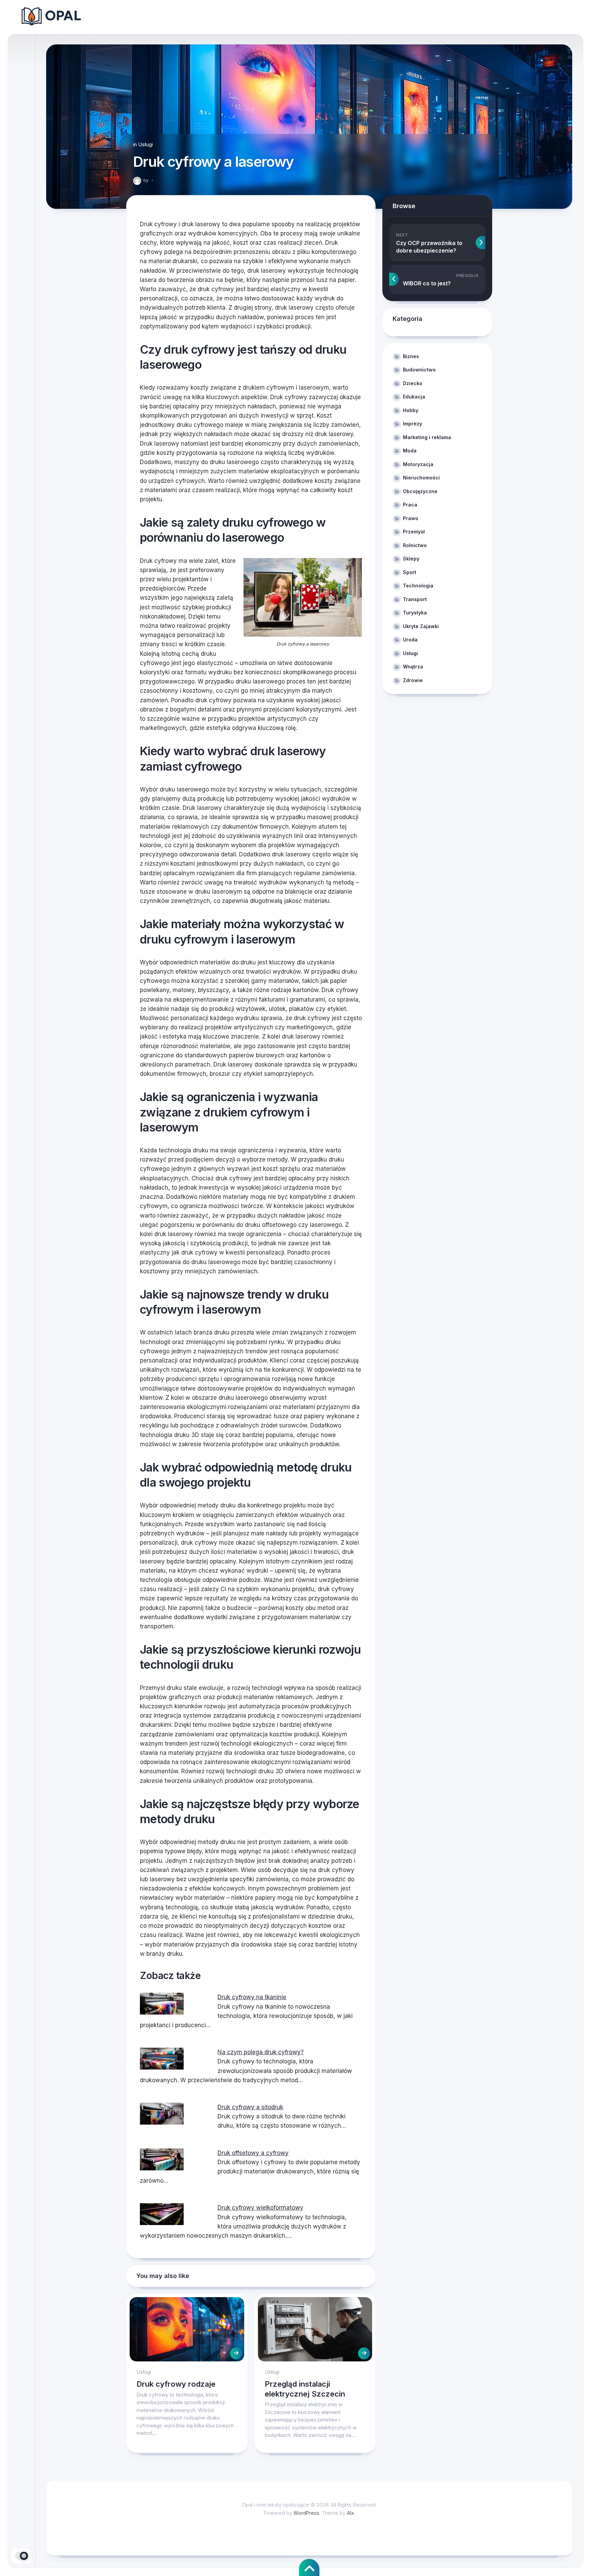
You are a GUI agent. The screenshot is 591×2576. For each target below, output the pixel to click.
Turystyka (415, 613)
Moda (410, 451)
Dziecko (413, 383)
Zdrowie (413, 680)
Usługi (146, 144)
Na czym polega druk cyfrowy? (261, 2052)
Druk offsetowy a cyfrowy (253, 2153)
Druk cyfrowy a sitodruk (250, 2107)
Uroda (410, 640)
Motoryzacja (418, 464)
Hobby (411, 410)
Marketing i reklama (427, 437)
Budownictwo (419, 370)
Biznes (411, 356)
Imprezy (412, 424)
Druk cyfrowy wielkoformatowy (260, 2208)
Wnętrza (413, 667)
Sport (410, 572)
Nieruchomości (421, 478)
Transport (415, 599)
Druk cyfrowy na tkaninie (252, 1997)
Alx (350, 2513)
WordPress (306, 2513)
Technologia (418, 586)
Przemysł (414, 532)
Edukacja (414, 397)
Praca (410, 505)
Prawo (411, 518)
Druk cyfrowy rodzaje (176, 2384)
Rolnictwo (415, 545)
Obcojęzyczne (420, 491)
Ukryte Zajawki (421, 626)
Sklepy (411, 559)
